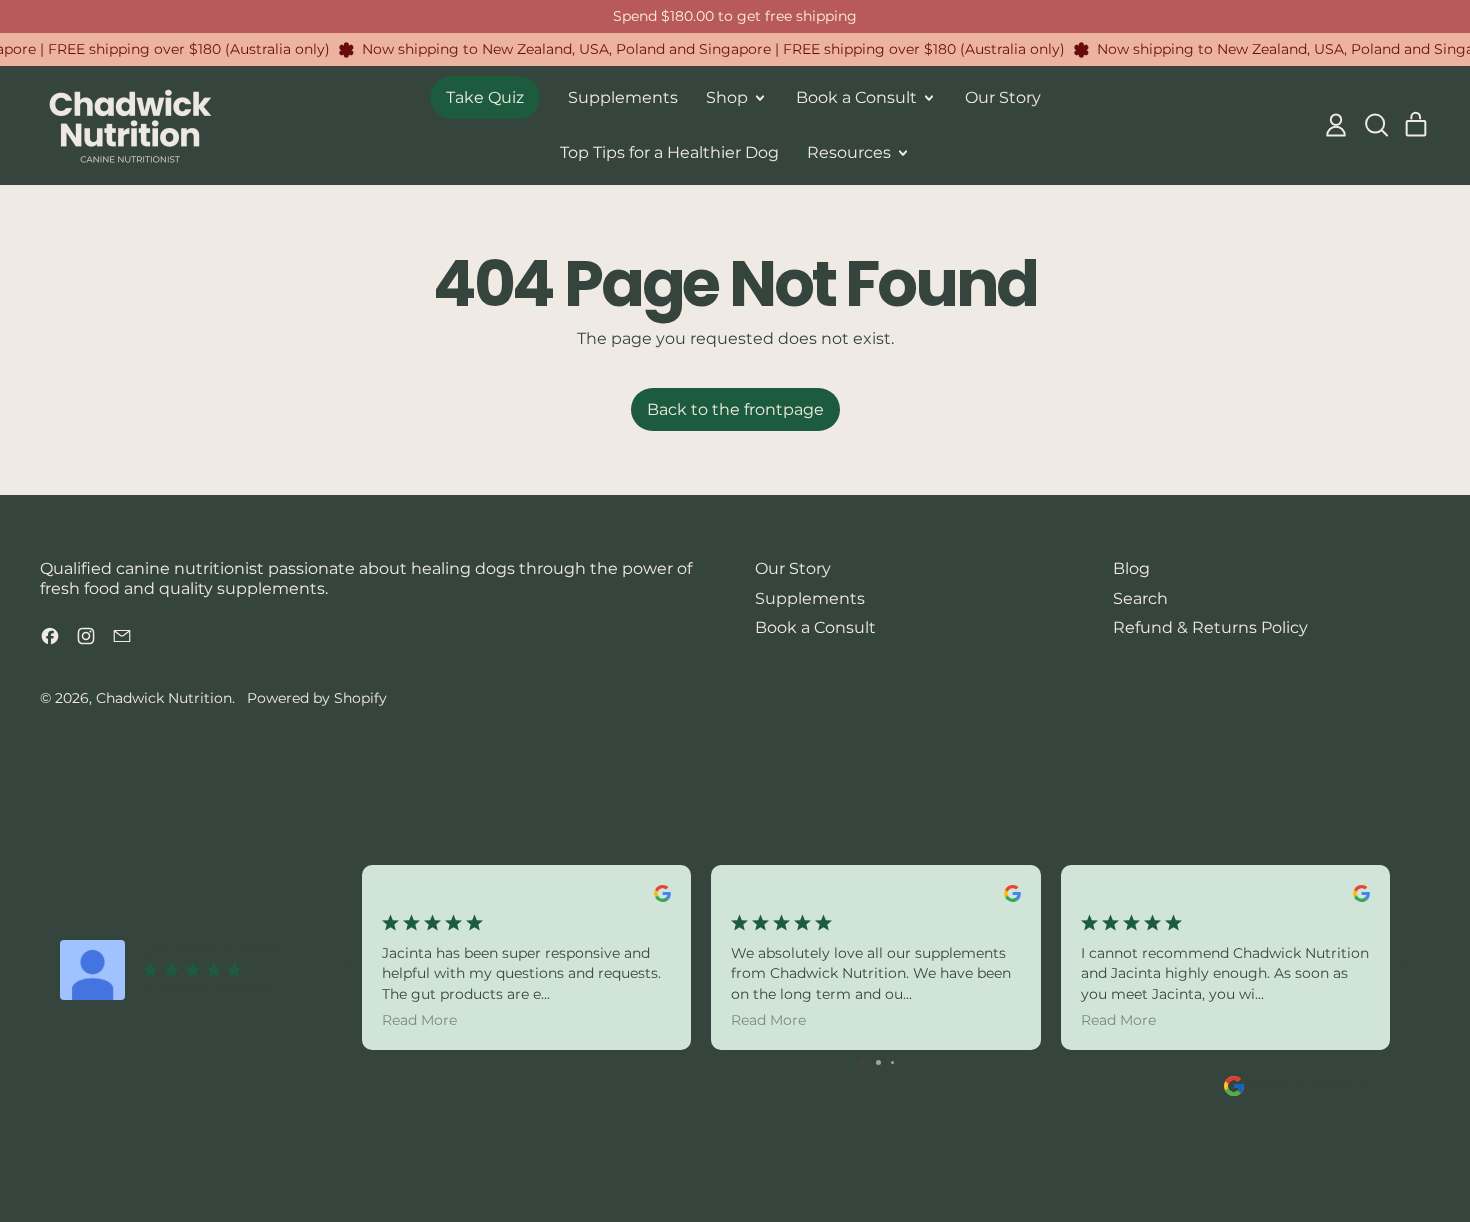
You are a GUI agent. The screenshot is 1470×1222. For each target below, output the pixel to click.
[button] (1376, 125)
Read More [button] (419, 1020)
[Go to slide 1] (862, 1062)
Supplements (623, 97)
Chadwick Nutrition (164, 698)
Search (1140, 598)
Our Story (1003, 97)
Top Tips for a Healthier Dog (669, 152)
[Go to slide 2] (878, 1062)
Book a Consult (815, 627)
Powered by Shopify (317, 698)
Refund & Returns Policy (1210, 627)
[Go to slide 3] (892, 1062)
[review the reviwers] (662, 893)
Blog (1131, 568)
